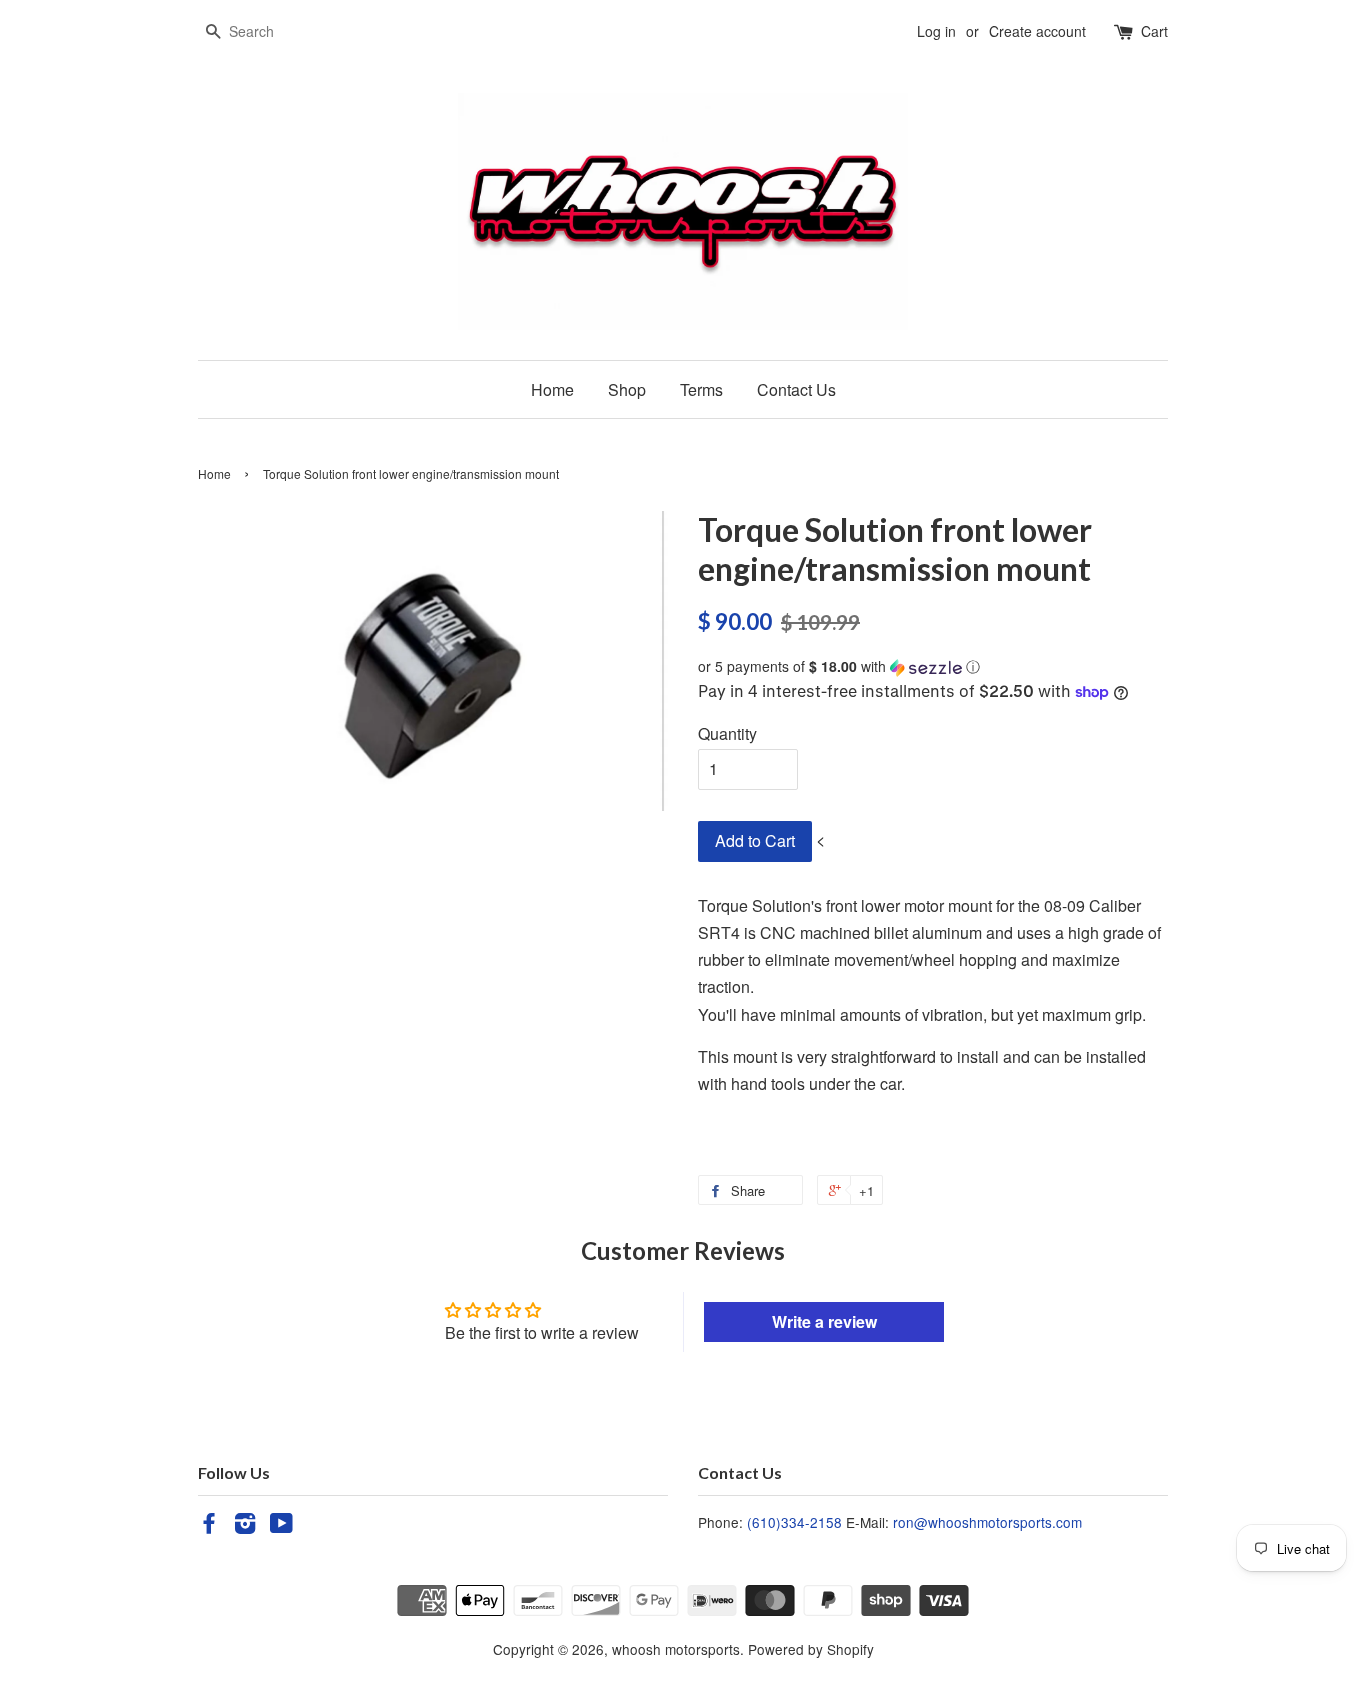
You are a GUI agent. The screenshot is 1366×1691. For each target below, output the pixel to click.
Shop (627, 389)
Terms (701, 389)
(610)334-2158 (794, 1522)
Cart (1154, 31)
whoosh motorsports (676, 1649)
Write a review (824, 1321)
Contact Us (796, 389)
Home (552, 389)
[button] (933, 666)
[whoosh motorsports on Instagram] (245, 1526)
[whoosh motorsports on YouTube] (281, 1526)
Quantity (727, 733)
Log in (936, 31)
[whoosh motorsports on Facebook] (209, 1526)
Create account (1037, 31)
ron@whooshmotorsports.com (987, 1522)
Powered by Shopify (811, 1649)
